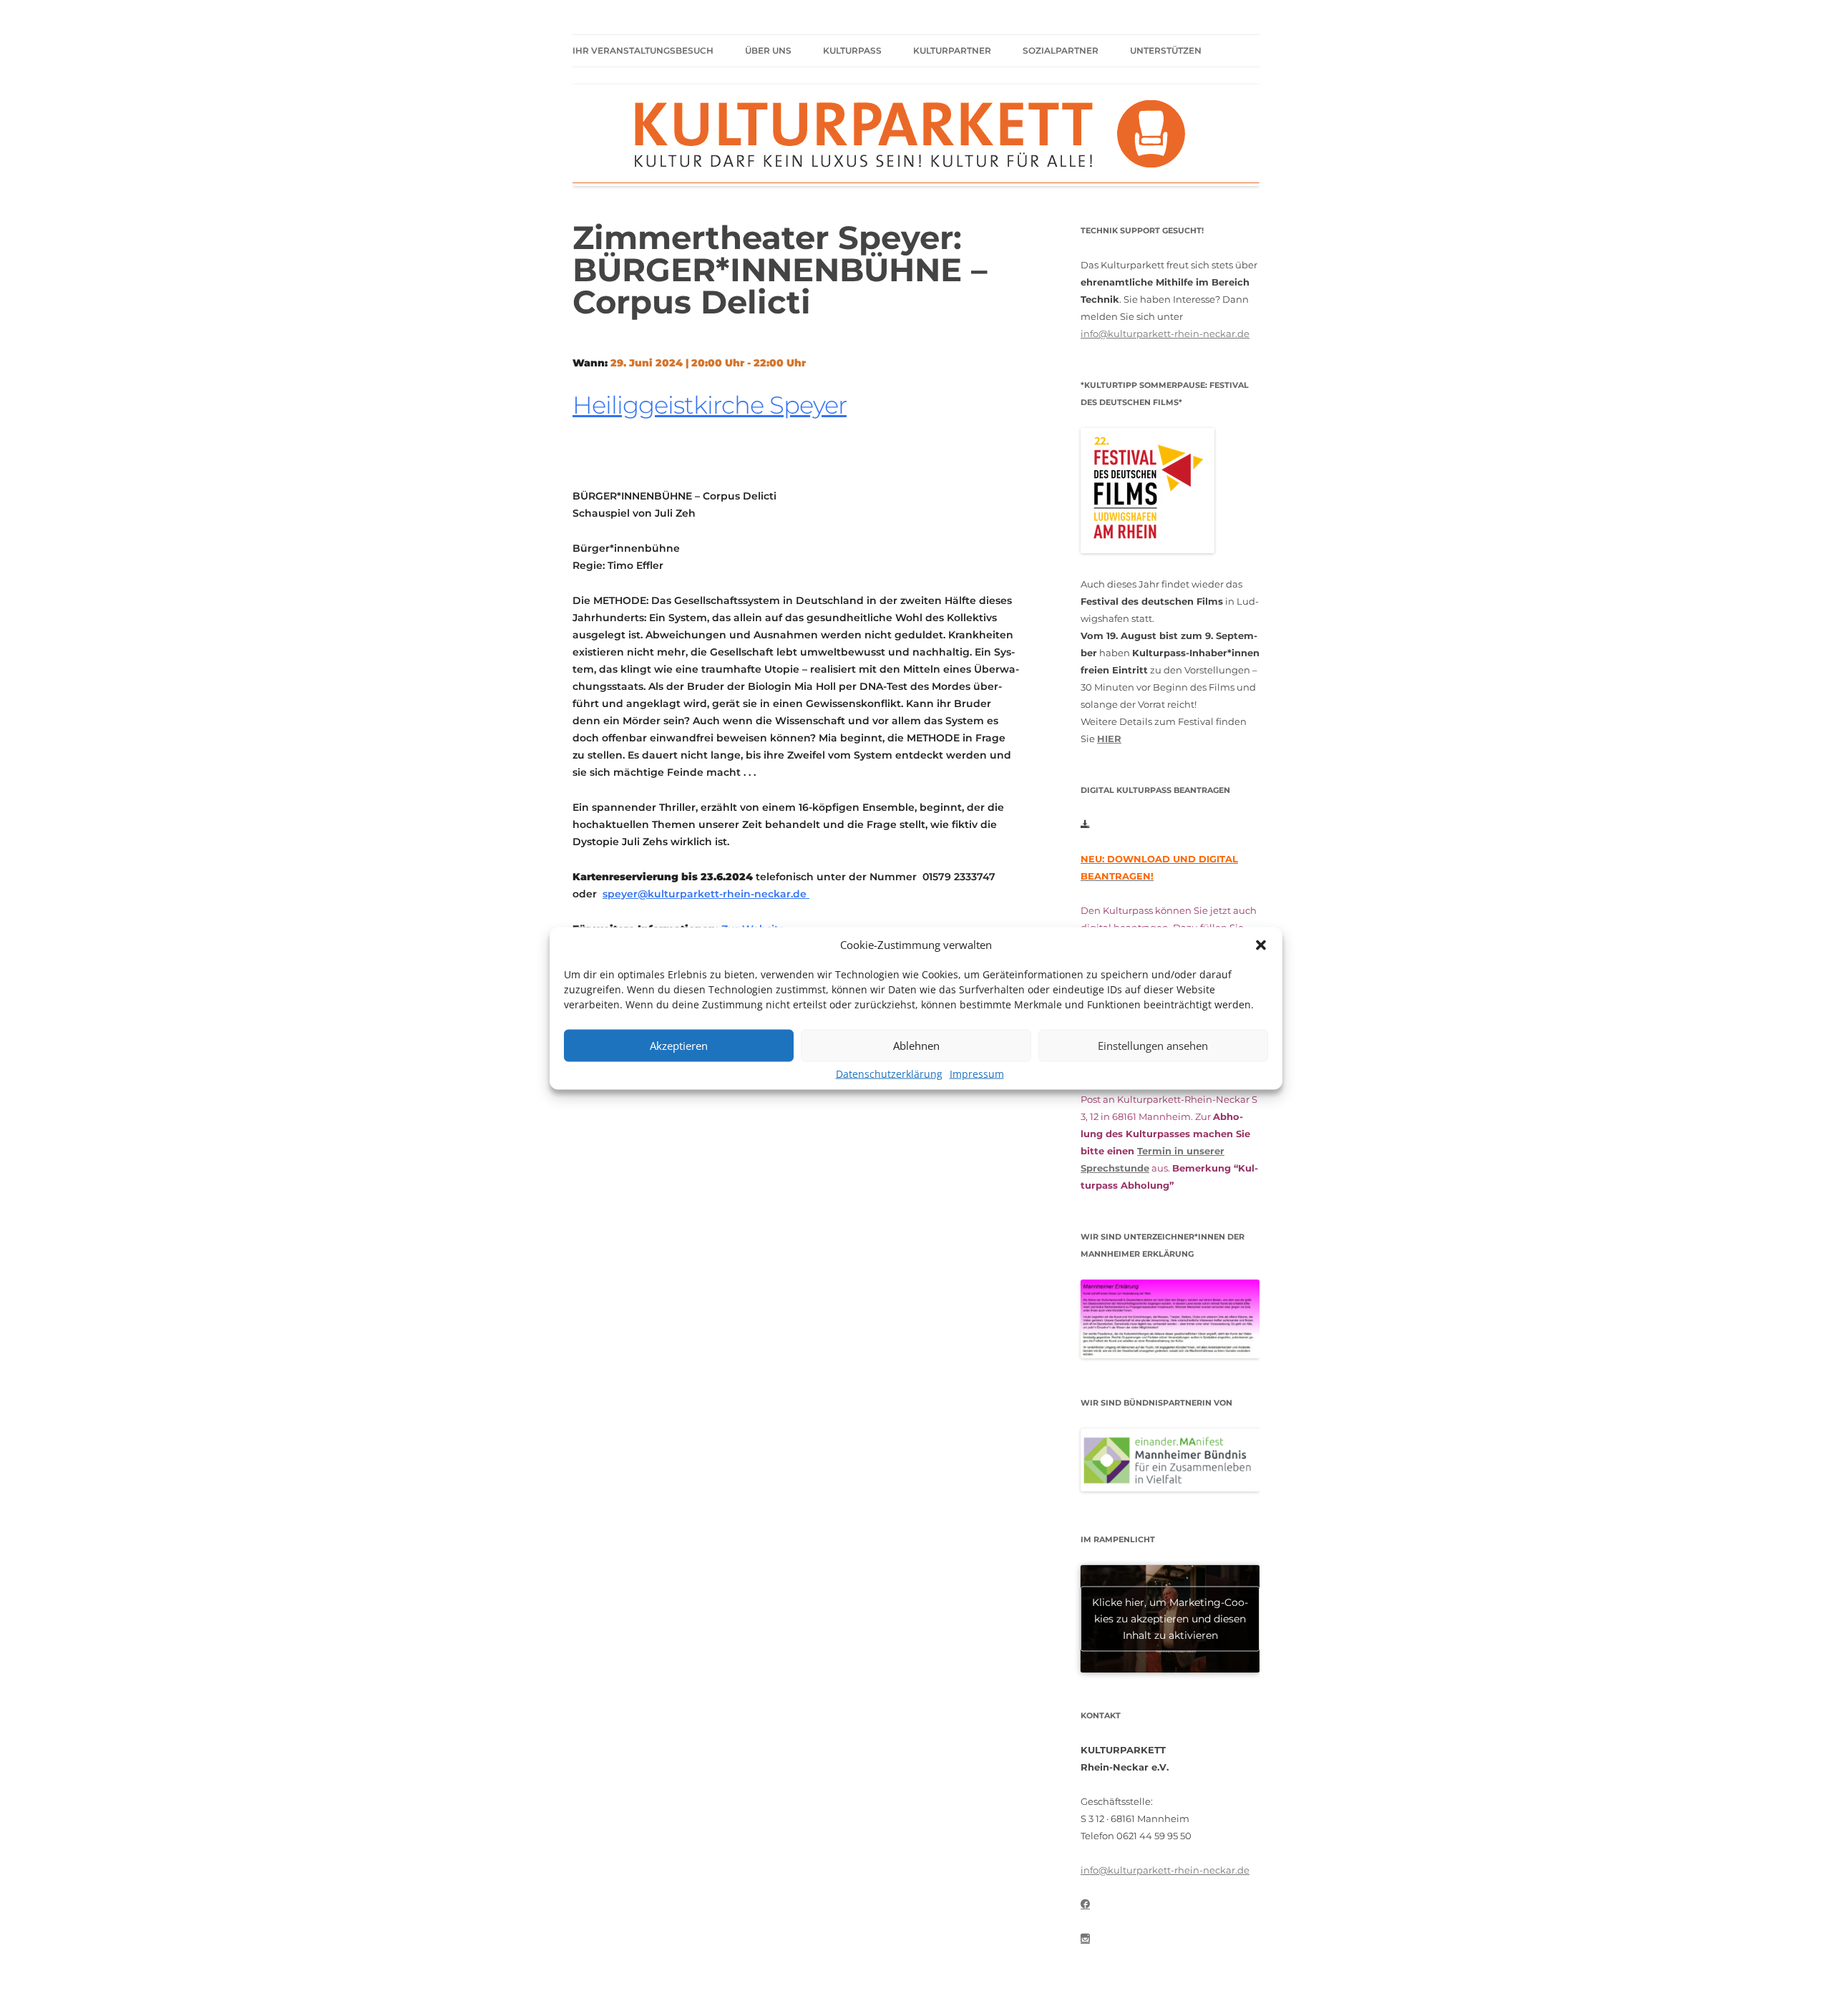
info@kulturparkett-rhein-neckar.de (1165, 333)
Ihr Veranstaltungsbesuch (643, 50)
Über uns (768, 50)
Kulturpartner (952, 50)
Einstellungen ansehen (1153, 1046)
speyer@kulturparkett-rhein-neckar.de (706, 894)
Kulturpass (852, 50)
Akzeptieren (679, 1046)
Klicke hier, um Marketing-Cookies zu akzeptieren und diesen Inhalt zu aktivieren (1170, 1618)
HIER (1109, 739)
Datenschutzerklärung (889, 1073)
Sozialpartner (1061, 50)
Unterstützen (1166, 50)
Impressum (977, 1073)
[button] (1261, 945)
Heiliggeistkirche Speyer (710, 405)
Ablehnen (916, 1046)
